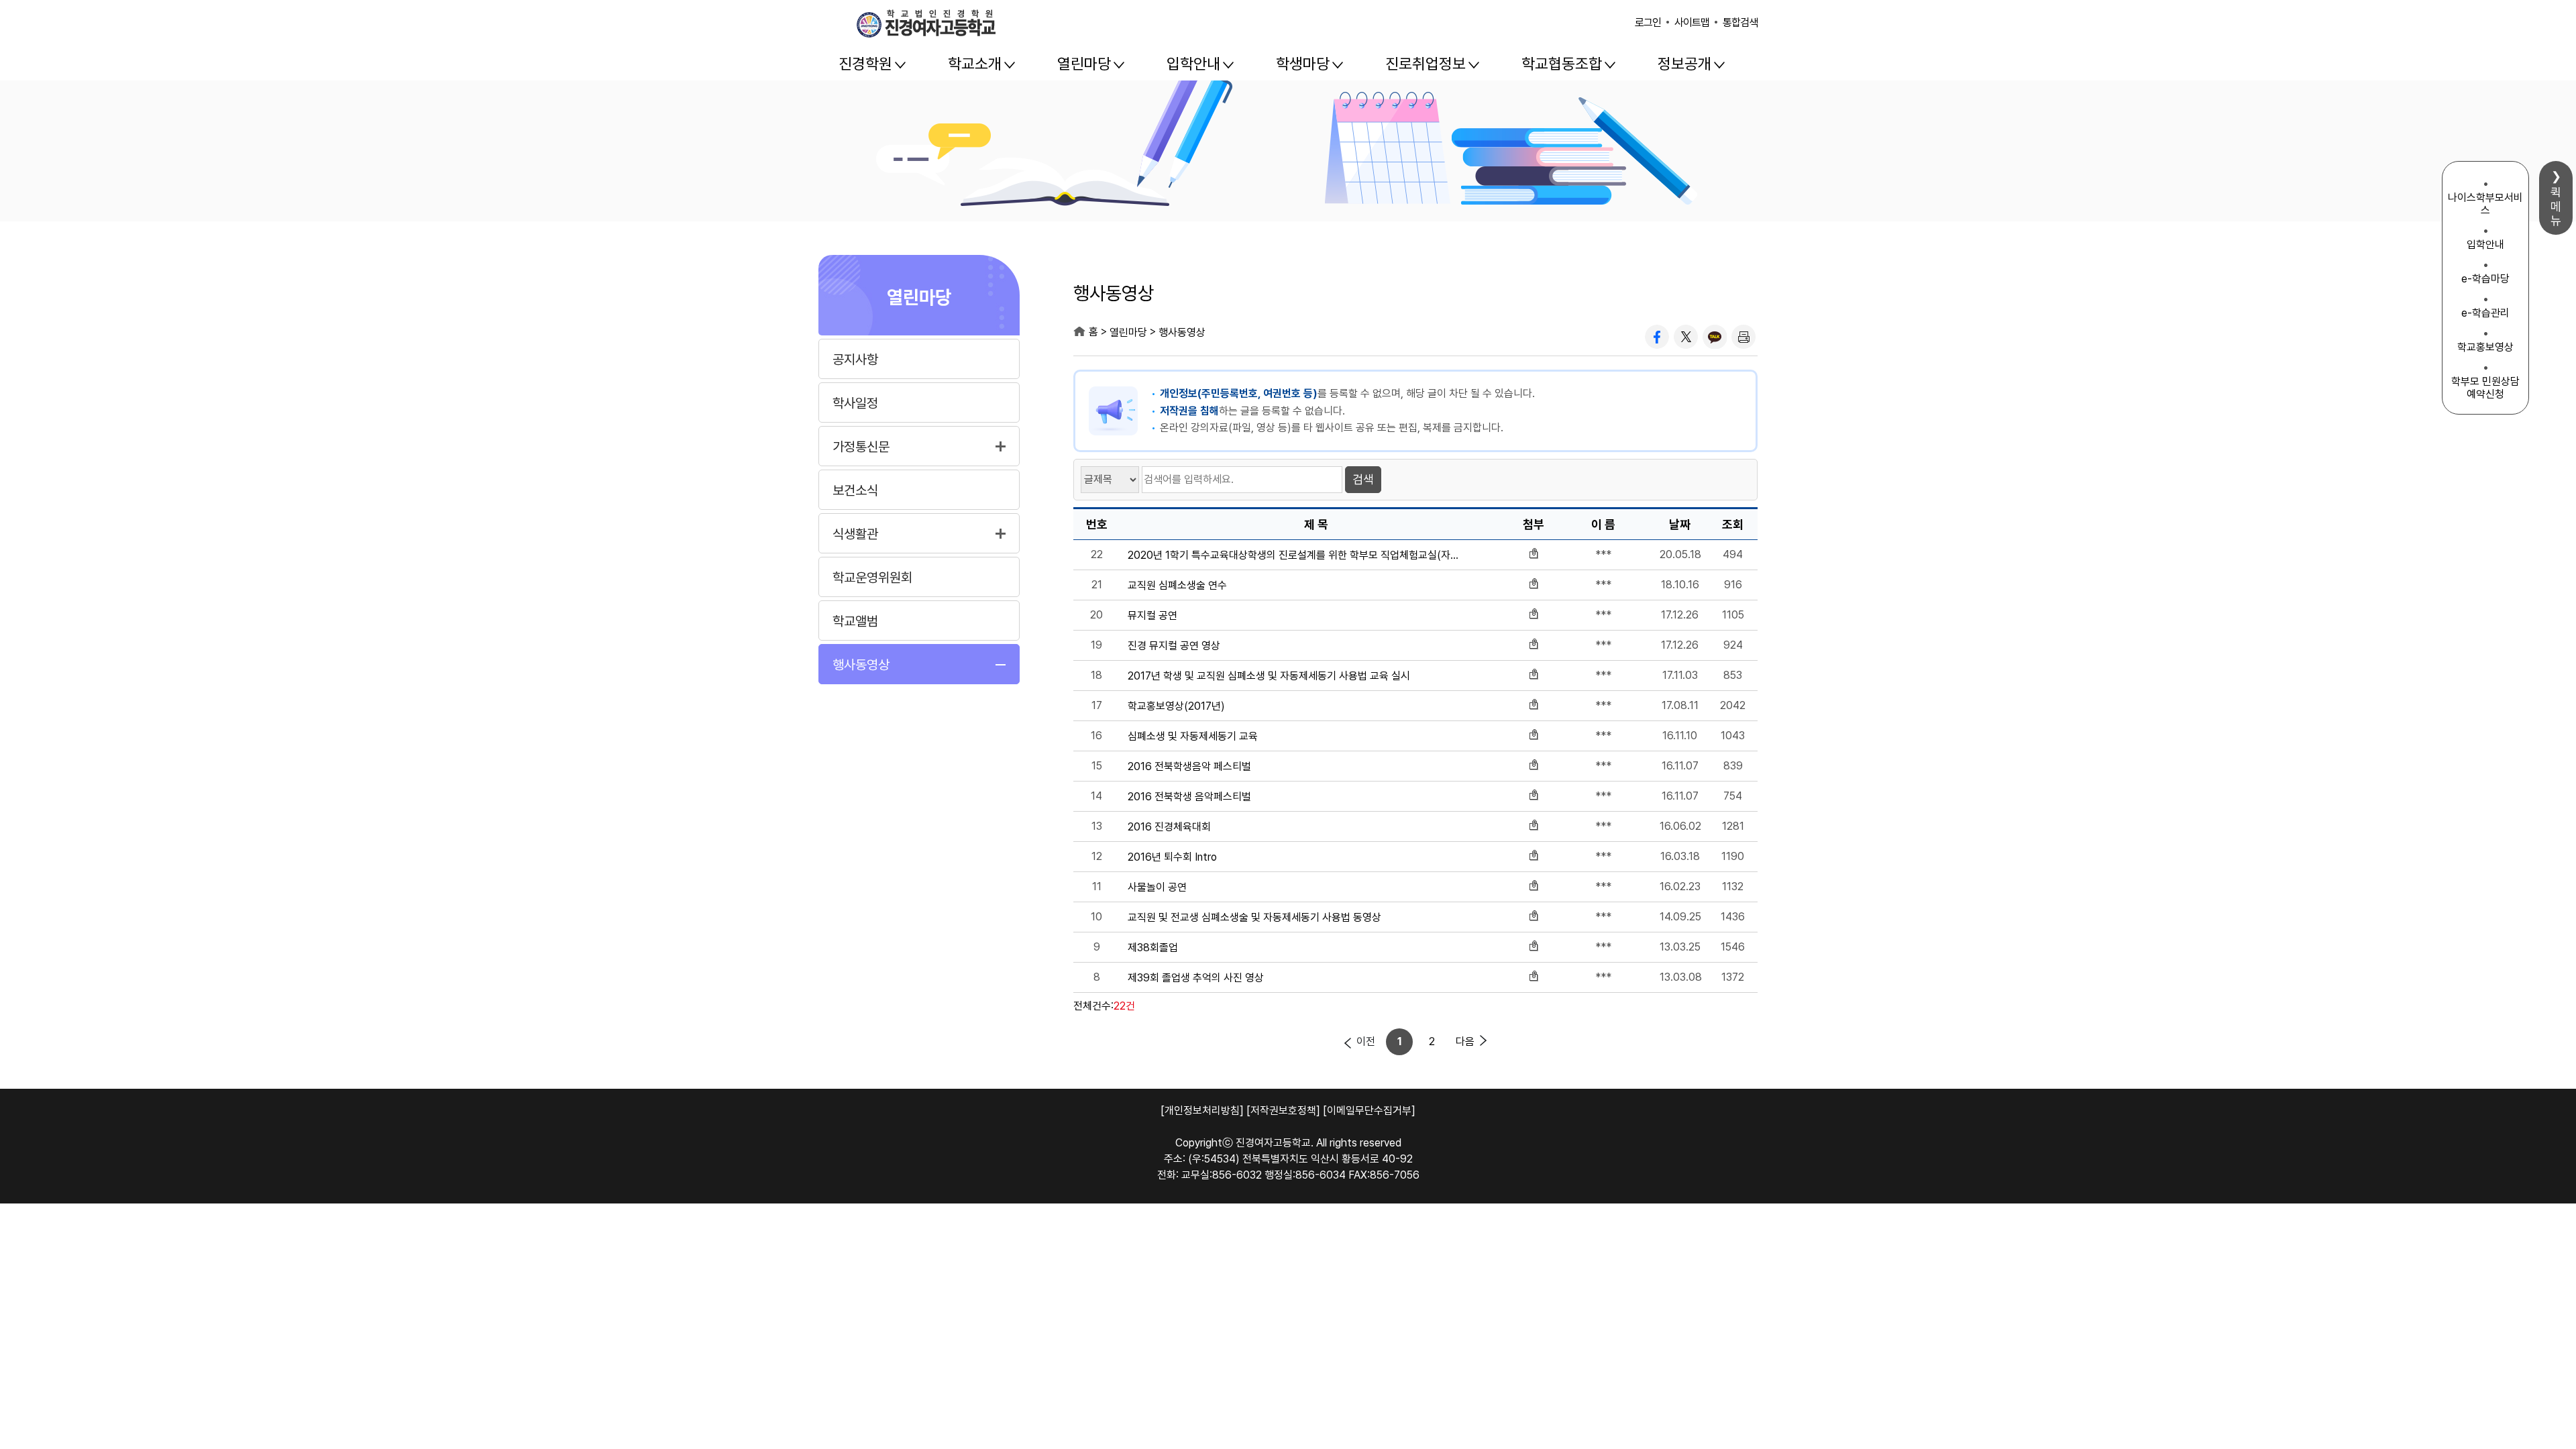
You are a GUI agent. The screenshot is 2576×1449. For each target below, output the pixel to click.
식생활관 (855, 534)
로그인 (1648, 22)
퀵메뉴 (2556, 206)
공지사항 (855, 360)
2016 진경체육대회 (1169, 827)
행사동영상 (861, 665)
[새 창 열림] (1657, 337)
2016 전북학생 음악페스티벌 (1189, 797)
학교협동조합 (1562, 64)
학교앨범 (855, 621)
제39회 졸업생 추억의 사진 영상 (1196, 978)
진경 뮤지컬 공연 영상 (1174, 646)
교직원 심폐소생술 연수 (1177, 586)
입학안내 (1193, 64)
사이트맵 (1692, 22)
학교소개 (975, 64)
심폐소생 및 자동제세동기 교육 (1193, 737)
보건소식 (855, 490)
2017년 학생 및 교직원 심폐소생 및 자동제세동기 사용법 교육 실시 (1269, 676)
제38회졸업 (1153, 948)
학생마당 (1303, 64)
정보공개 (1684, 64)
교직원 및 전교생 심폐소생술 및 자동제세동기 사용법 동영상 (1254, 918)
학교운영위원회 (872, 578)
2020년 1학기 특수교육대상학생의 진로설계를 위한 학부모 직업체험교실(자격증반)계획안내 (1297, 555)
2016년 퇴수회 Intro (1172, 857)
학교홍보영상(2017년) (1176, 706)
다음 (1465, 1041)
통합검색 (1740, 22)
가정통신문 (861, 447)
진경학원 (865, 64)
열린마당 (1084, 64)
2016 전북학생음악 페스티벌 (1189, 767)
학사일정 (855, 403)
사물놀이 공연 (1157, 888)
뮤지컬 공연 (1152, 616)
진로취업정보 (1426, 64)
